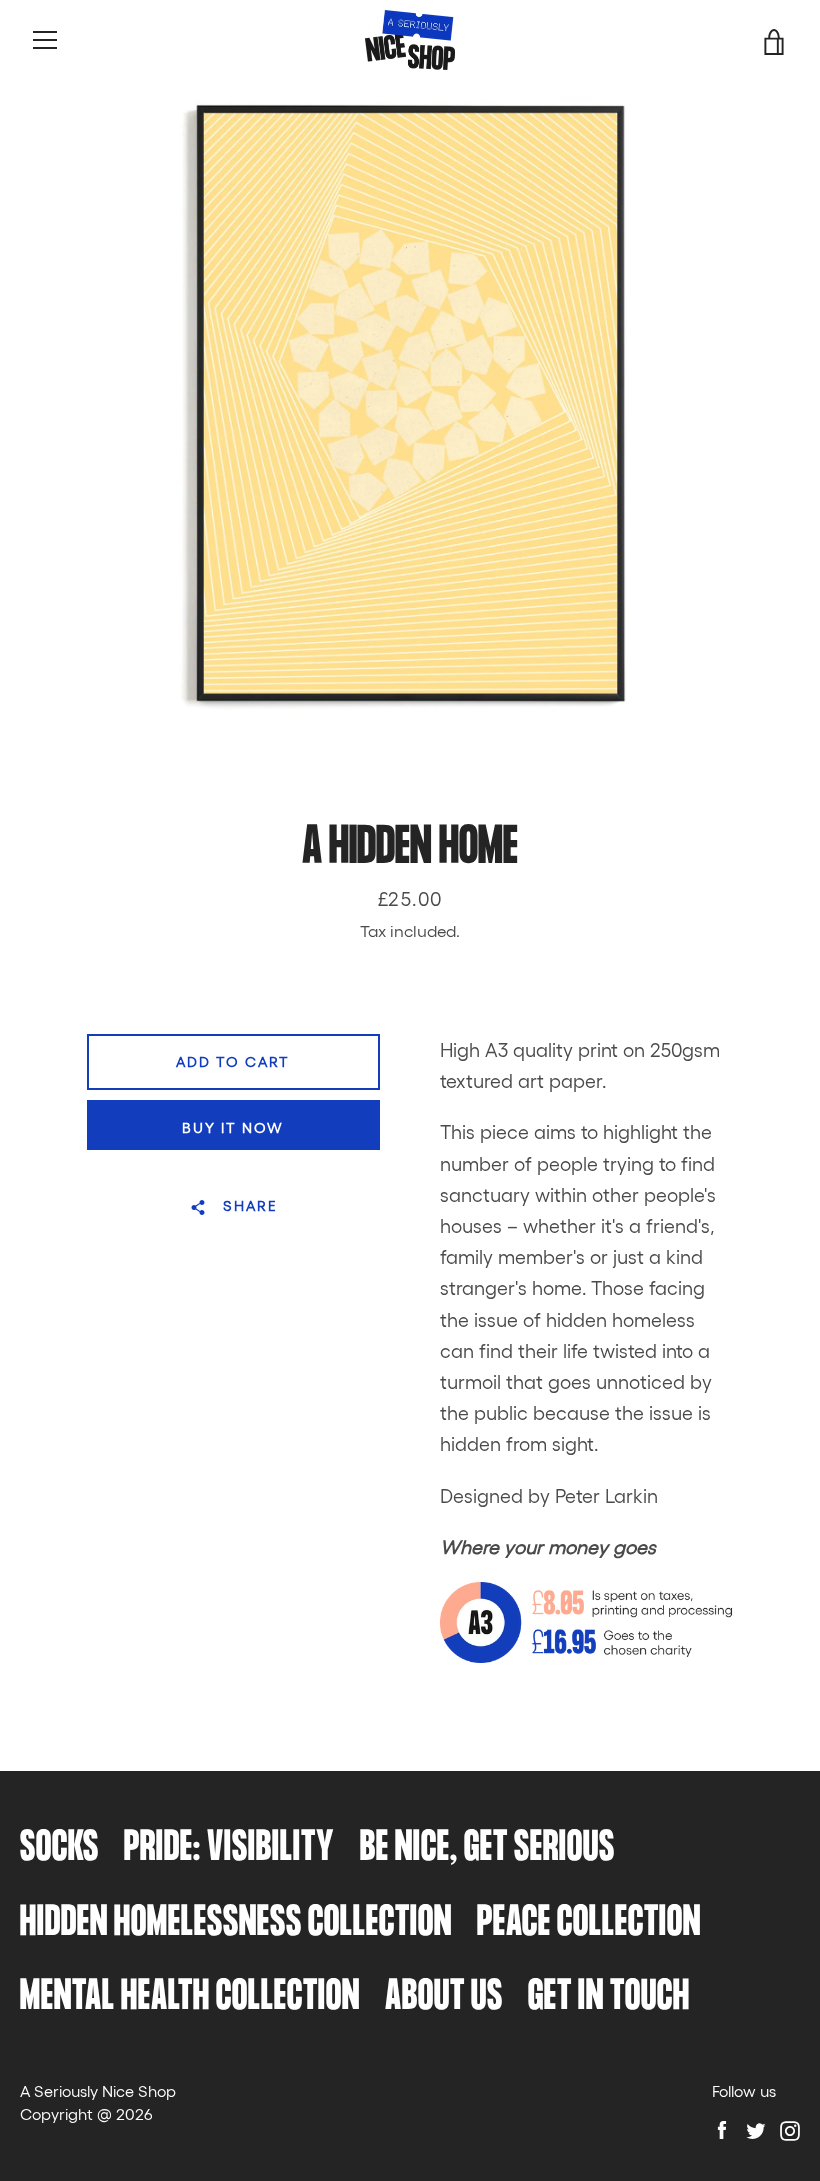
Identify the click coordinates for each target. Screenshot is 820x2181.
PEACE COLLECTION (589, 1923)
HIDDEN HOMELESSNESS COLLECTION (236, 1923)
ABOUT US (444, 1997)
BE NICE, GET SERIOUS (487, 1848)
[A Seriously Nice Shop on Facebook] (722, 2128)
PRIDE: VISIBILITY (229, 1848)
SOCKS (59, 1848)
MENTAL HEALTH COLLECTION (190, 1997)
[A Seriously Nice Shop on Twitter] (756, 2128)
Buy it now (233, 1127)
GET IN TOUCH (609, 1997)
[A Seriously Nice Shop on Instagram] (790, 2128)
